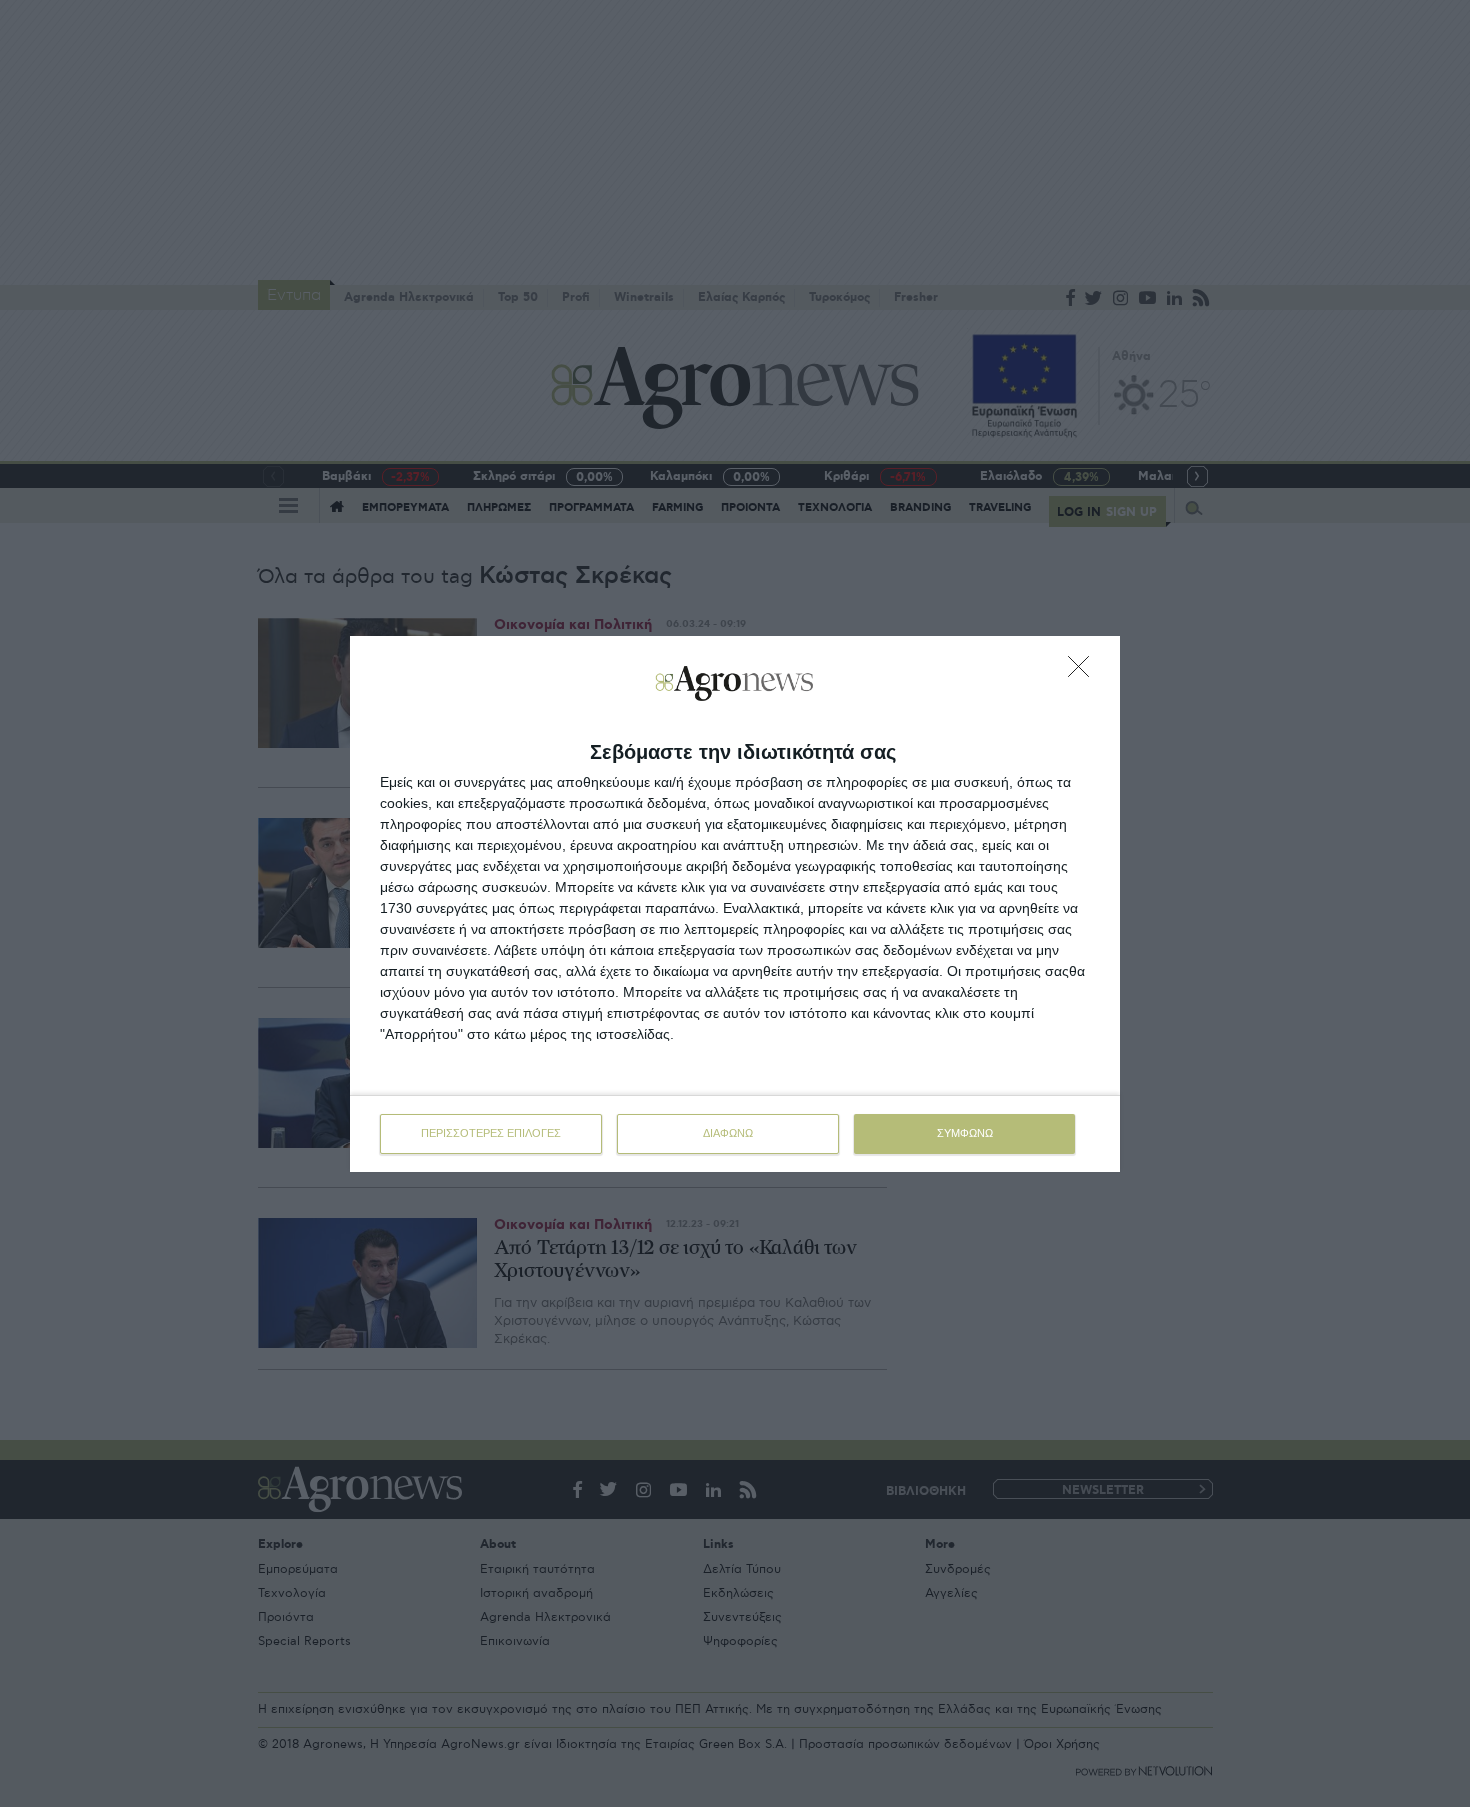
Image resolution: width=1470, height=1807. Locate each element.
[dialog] (735, 904)
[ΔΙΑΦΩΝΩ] (1084, 672)
